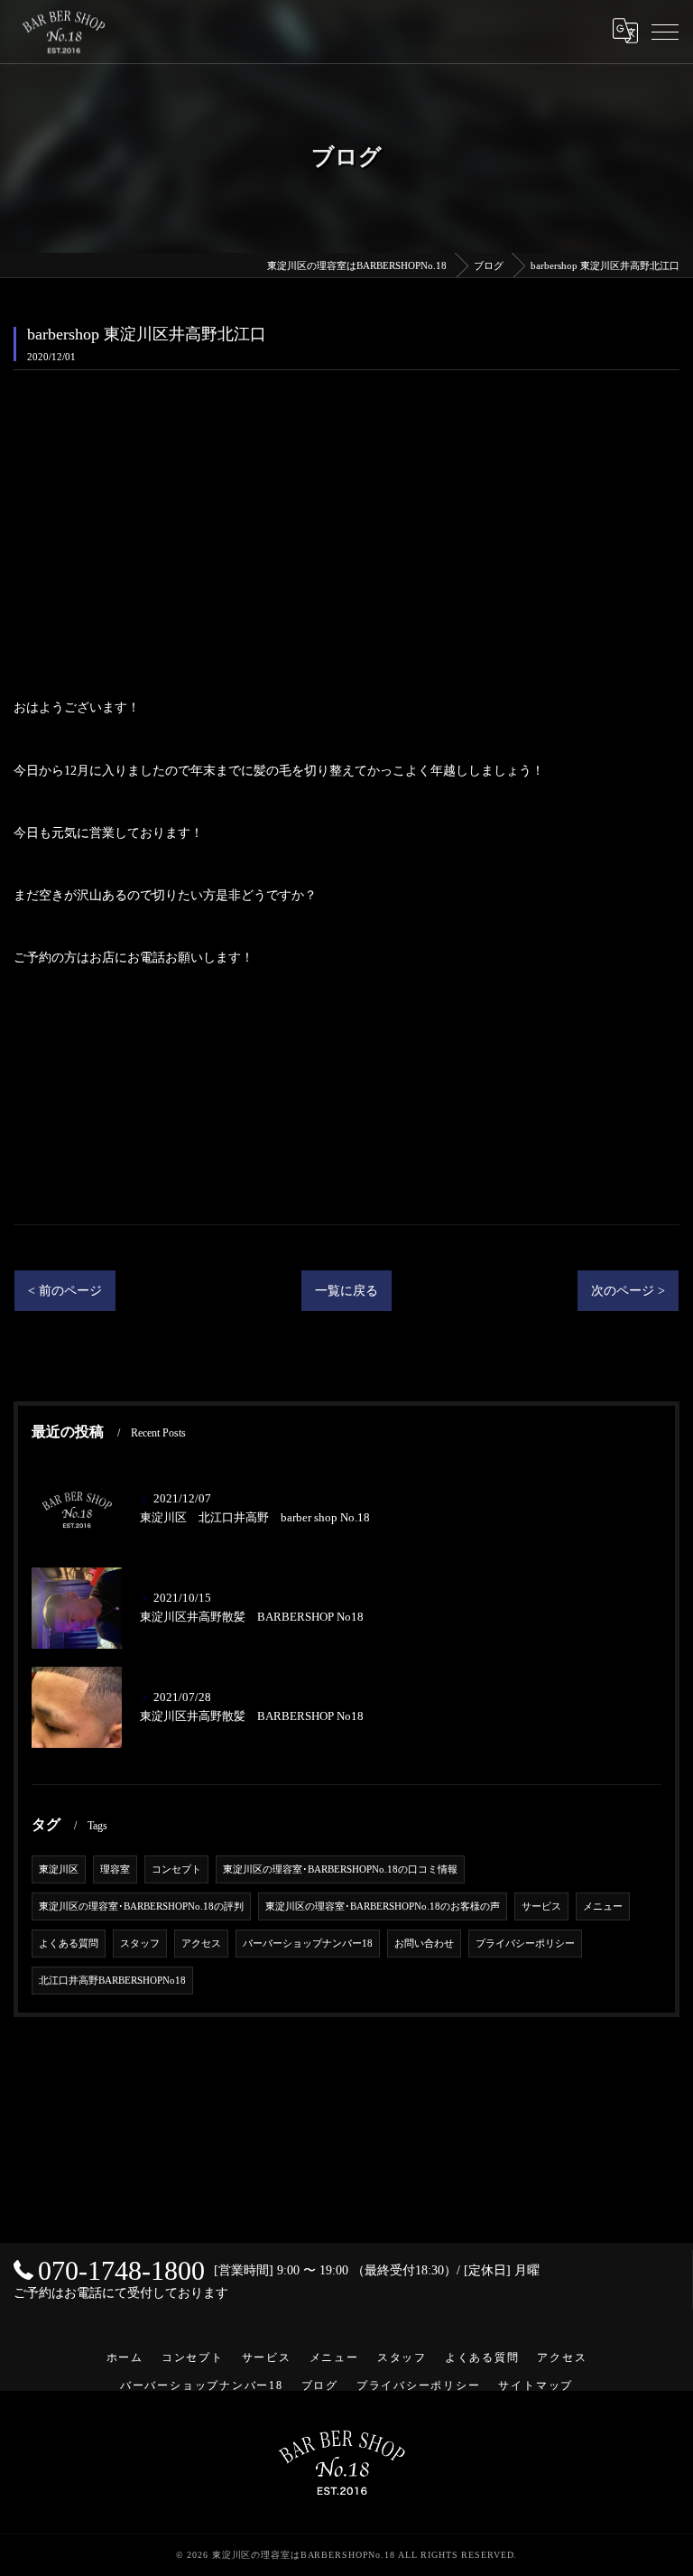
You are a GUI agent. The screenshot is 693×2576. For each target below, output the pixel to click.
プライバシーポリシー (525, 1944)
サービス (541, 1906)
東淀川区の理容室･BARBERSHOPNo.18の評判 (141, 1906)
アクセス (201, 1944)
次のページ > (628, 1291)
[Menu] (665, 31)
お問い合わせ (424, 1944)
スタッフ (140, 1944)
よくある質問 (69, 1944)
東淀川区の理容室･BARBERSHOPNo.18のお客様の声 (383, 1906)
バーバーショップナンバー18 (308, 1944)
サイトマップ (536, 2385)
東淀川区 (59, 1869)
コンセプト (176, 1869)
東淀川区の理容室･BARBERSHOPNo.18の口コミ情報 (340, 1869)
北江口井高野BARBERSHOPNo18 (112, 1981)
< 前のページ (65, 1291)
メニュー (603, 1906)
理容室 (115, 1869)
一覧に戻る (346, 1291)
